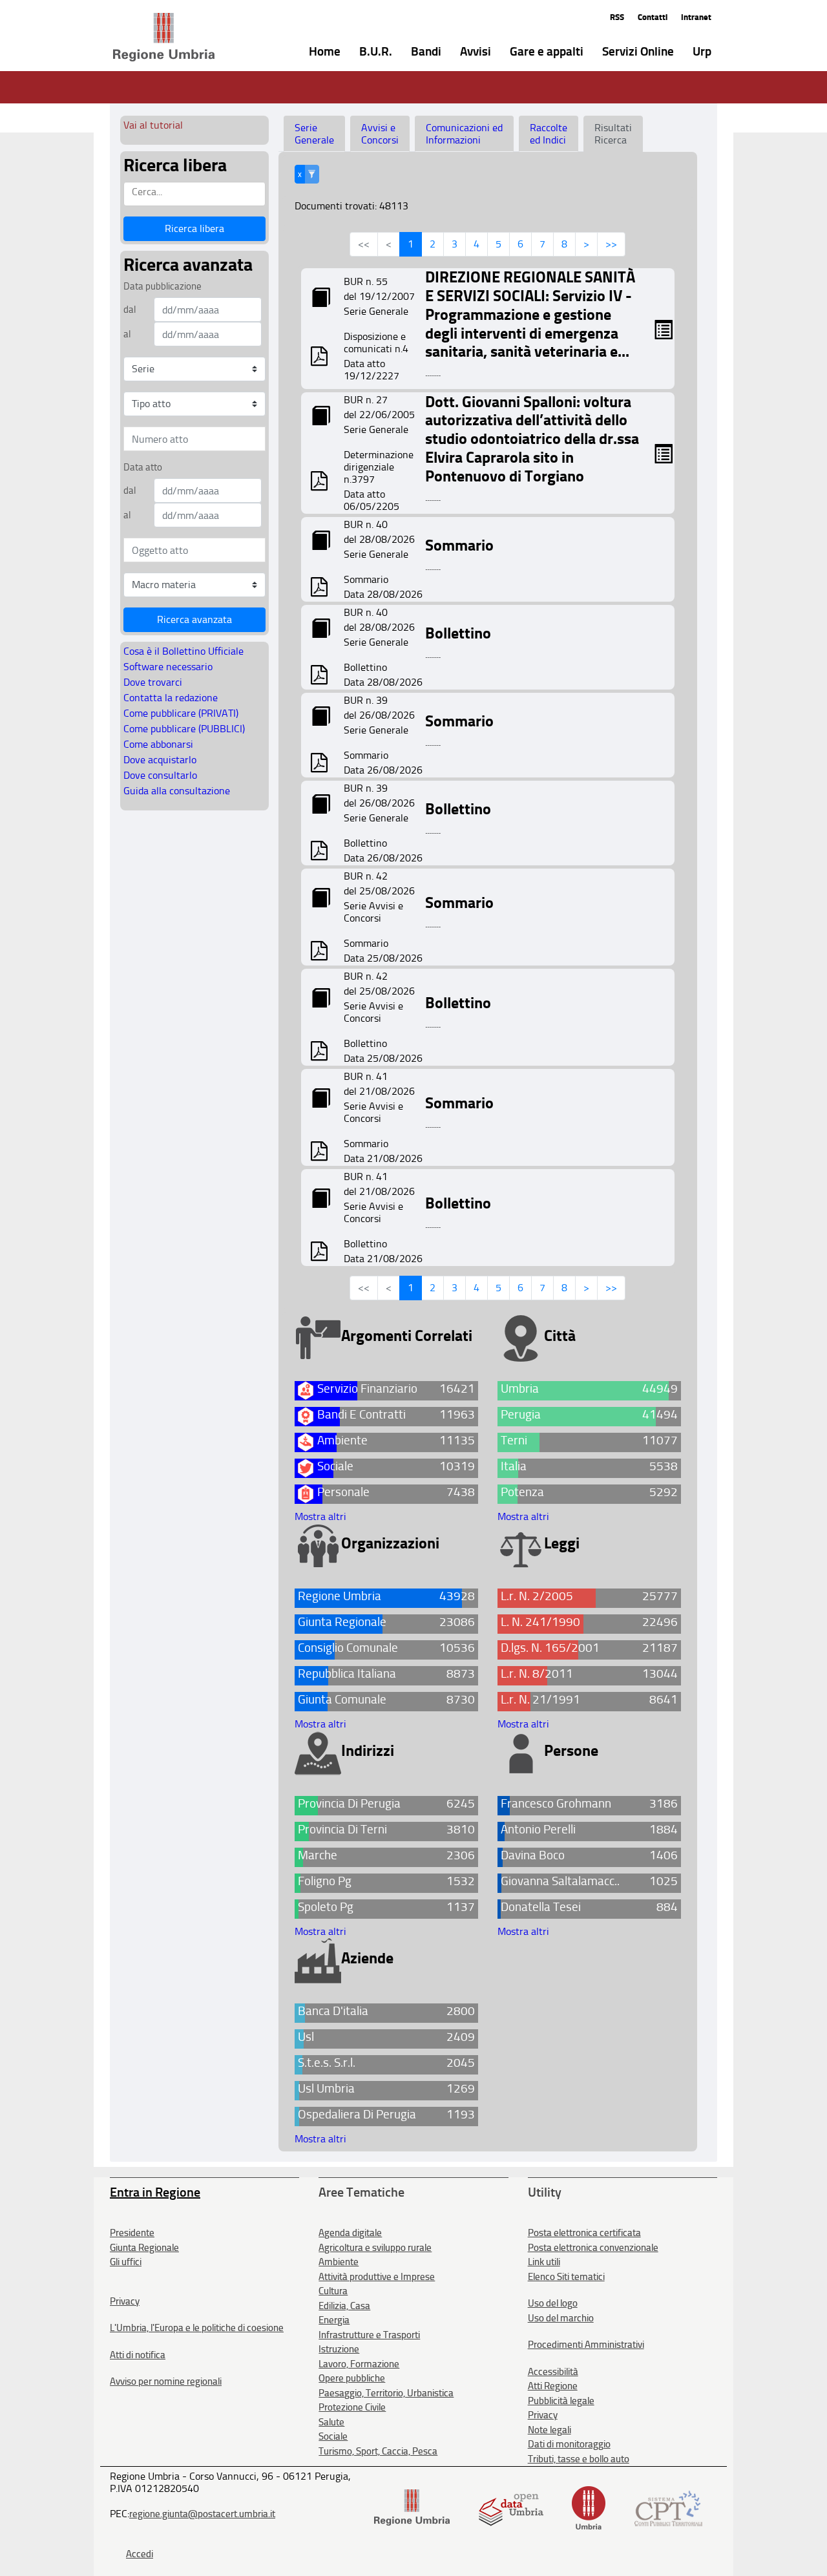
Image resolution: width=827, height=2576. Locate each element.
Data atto (143, 467)
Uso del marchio (561, 2318)
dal (130, 310)
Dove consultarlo (160, 775)
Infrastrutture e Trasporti (369, 2335)
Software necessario (168, 667)
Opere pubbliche (352, 2378)
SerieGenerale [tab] (314, 134)
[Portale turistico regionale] (589, 2507)
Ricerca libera (194, 228)
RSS (617, 17)
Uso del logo (553, 2303)
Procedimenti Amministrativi (586, 2345)
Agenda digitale (350, 2233)
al (127, 334)
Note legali (550, 2430)
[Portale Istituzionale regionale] (412, 2507)
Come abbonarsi (158, 744)
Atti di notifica (138, 2355)
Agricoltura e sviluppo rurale (375, 2248)
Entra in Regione (155, 2192)
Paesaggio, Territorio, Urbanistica (386, 2393)
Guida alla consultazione (177, 791)
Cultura (333, 2291)
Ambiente (339, 2262)
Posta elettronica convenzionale (593, 2248)
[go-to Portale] (141, 37)
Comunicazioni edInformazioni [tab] (464, 134)
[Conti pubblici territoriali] (668, 2507)
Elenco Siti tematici (566, 2277)
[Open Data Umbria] (511, 2507)
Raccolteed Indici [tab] (549, 134)
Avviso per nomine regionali (166, 2381)
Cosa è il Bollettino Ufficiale (183, 651)
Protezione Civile (352, 2407)
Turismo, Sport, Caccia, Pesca (378, 2451)
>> (611, 244)
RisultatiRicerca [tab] (613, 134)
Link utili (544, 2262)
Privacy (125, 2301)
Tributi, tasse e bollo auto (579, 2459)
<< (364, 244)
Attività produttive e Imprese (377, 2277)
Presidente (132, 2233)
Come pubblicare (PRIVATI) (181, 713)
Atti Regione (553, 2386)
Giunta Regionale (144, 2248)
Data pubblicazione (162, 286)
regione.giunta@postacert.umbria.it (202, 2514)
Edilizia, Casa (344, 2306)
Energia (334, 2320)
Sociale (333, 2436)
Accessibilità (553, 2372)
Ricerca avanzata (194, 619)
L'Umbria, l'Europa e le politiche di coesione (197, 2328)
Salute (331, 2422)
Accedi (140, 2554)
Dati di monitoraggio (569, 2444)
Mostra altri (320, 1516)
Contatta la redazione (171, 698)
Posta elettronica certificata (584, 2233)
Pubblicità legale (561, 2401)
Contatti (653, 17)
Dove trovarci (153, 682)
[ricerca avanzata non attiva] (312, 174)
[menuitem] (315, 50)
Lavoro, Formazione (359, 2364)
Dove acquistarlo (160, 760)
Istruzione (339, 2349)
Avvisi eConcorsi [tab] (380, 134)
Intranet (696, 17)
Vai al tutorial (153, 125)
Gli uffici (126, 2262)
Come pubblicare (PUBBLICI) (184, 729)
